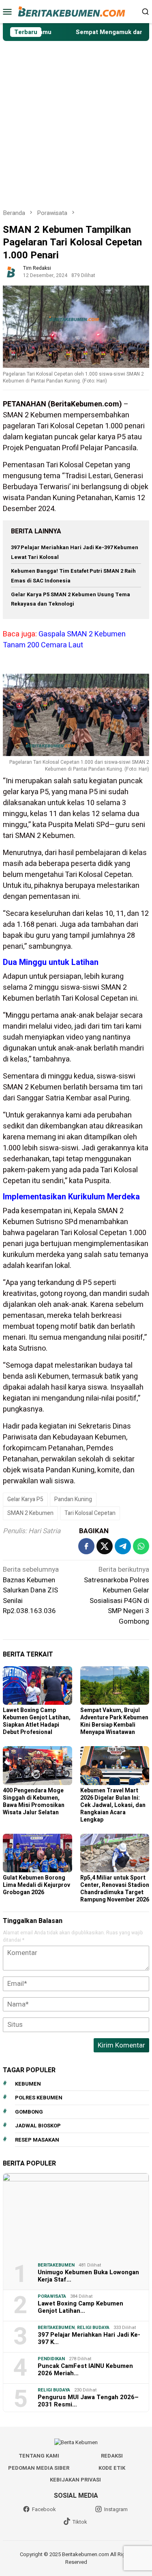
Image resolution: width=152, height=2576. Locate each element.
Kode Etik (112, 2468)
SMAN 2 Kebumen (30, 1513)
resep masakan (37, 2140)
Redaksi (112, 2456)
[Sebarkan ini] (86, 1546)
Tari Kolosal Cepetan (90, 1513)
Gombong (29, 2112)
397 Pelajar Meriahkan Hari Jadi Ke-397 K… (89, 2338)
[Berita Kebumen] (76, 11)
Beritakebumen (56, 2265)
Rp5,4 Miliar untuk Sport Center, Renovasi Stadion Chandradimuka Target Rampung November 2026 (115, 1889)
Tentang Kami (39, 2456)
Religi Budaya (93, 2328)
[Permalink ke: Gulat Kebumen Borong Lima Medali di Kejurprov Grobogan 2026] (37, 1853)
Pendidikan (51, 2359)
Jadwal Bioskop (38, 2126)
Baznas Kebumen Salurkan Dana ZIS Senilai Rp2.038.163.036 (31, 1590)
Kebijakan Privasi (75, 2480)
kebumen (28, 2084)
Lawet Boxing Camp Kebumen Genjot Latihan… (80, 2307)
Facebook (44, 2509)
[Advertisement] (76, 121)
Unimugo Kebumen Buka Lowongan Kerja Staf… (88, 2276)
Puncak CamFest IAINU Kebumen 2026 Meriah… (85, 2370)
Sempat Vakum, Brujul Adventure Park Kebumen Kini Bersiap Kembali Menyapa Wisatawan (114, 1721)
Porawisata (52, 2296)
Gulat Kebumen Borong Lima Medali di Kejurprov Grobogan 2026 (36, 1885)
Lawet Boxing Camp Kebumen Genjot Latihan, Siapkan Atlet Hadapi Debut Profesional (37, 1721)
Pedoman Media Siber (39, 2468)
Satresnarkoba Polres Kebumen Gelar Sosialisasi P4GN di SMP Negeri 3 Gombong (117, 1595)
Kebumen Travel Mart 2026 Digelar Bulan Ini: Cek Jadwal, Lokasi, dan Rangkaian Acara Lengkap (113, 1805)
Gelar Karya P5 (25, 1499)
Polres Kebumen (39, 2098)
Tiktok (80, 2522)
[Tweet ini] (105, 1546)
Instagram (116, 2509)
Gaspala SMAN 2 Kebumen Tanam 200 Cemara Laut (64, 640)
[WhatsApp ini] (141, 1546)
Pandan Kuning (73, 1499)
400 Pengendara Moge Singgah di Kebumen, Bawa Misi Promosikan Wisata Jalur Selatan (34, 1801)
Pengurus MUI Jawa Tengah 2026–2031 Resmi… (88, 2401)
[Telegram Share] (123, 1546)
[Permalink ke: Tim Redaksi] (11, 271)
